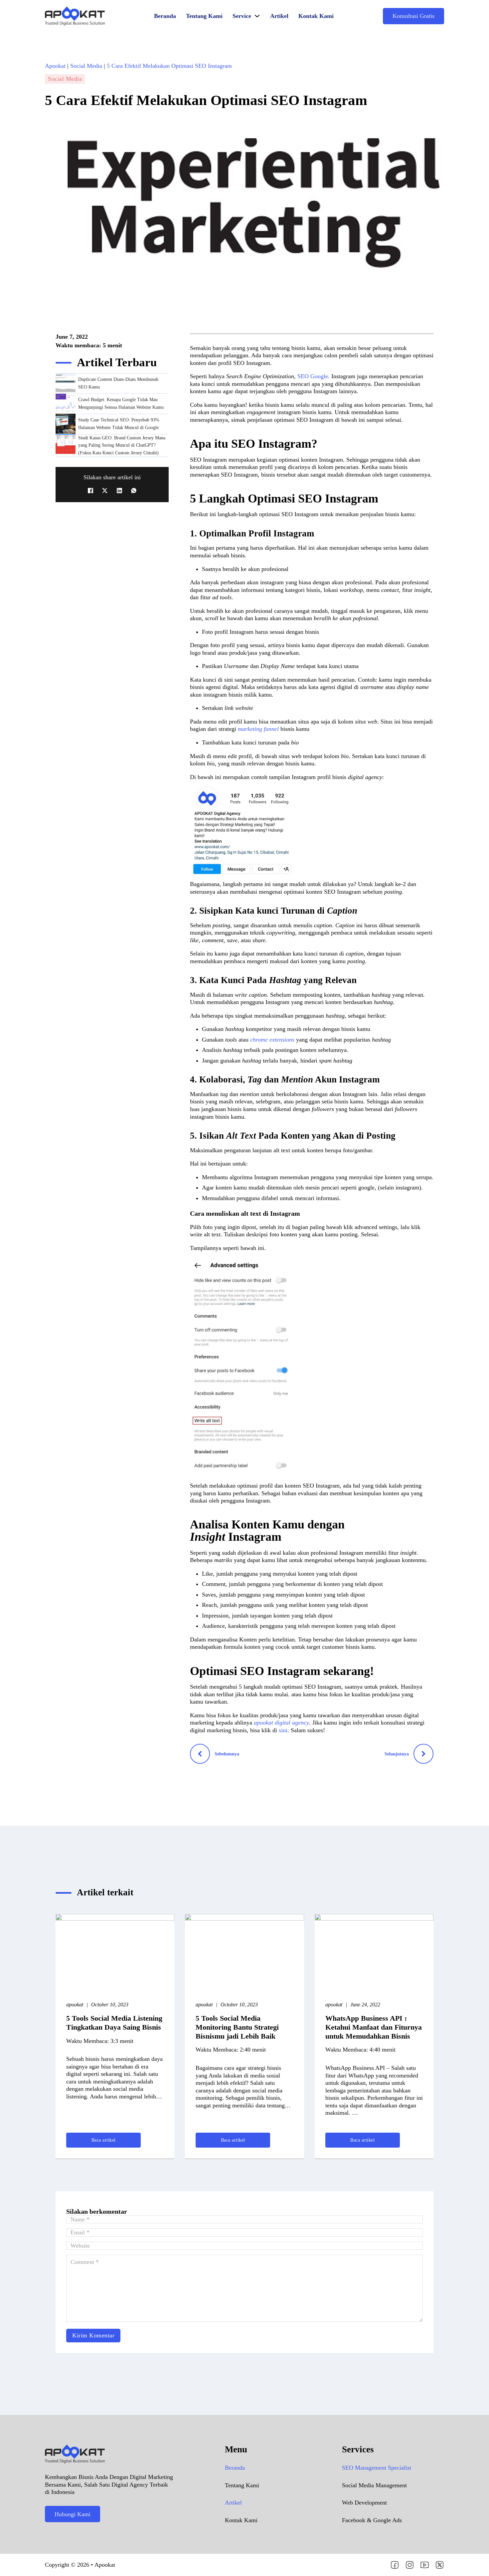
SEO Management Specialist (377, 2468)
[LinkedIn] (119, 491)
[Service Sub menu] (257, 16)
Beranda (165, 16)
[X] (105, 491)
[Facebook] (90, 491)
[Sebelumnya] (200, 1754)
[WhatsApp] (134, 491)
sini (283, 1730)
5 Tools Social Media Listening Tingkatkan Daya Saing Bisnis (114, 2023)
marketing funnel (258, 729)
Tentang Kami (204, 16)
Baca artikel (104, 2140)
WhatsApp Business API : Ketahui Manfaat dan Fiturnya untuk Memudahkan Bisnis (374, 2027)
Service (242, 16)
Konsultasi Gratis (413, 16)
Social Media (86, 66)
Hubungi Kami (73, 2514)
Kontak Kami (316, 16)
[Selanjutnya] (423, 1754)
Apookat (55, 66)
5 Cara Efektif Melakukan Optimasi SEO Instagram (169, 66)
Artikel (279, 16)
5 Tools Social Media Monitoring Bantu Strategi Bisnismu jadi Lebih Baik (237, 2027)
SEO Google (313, 376)
